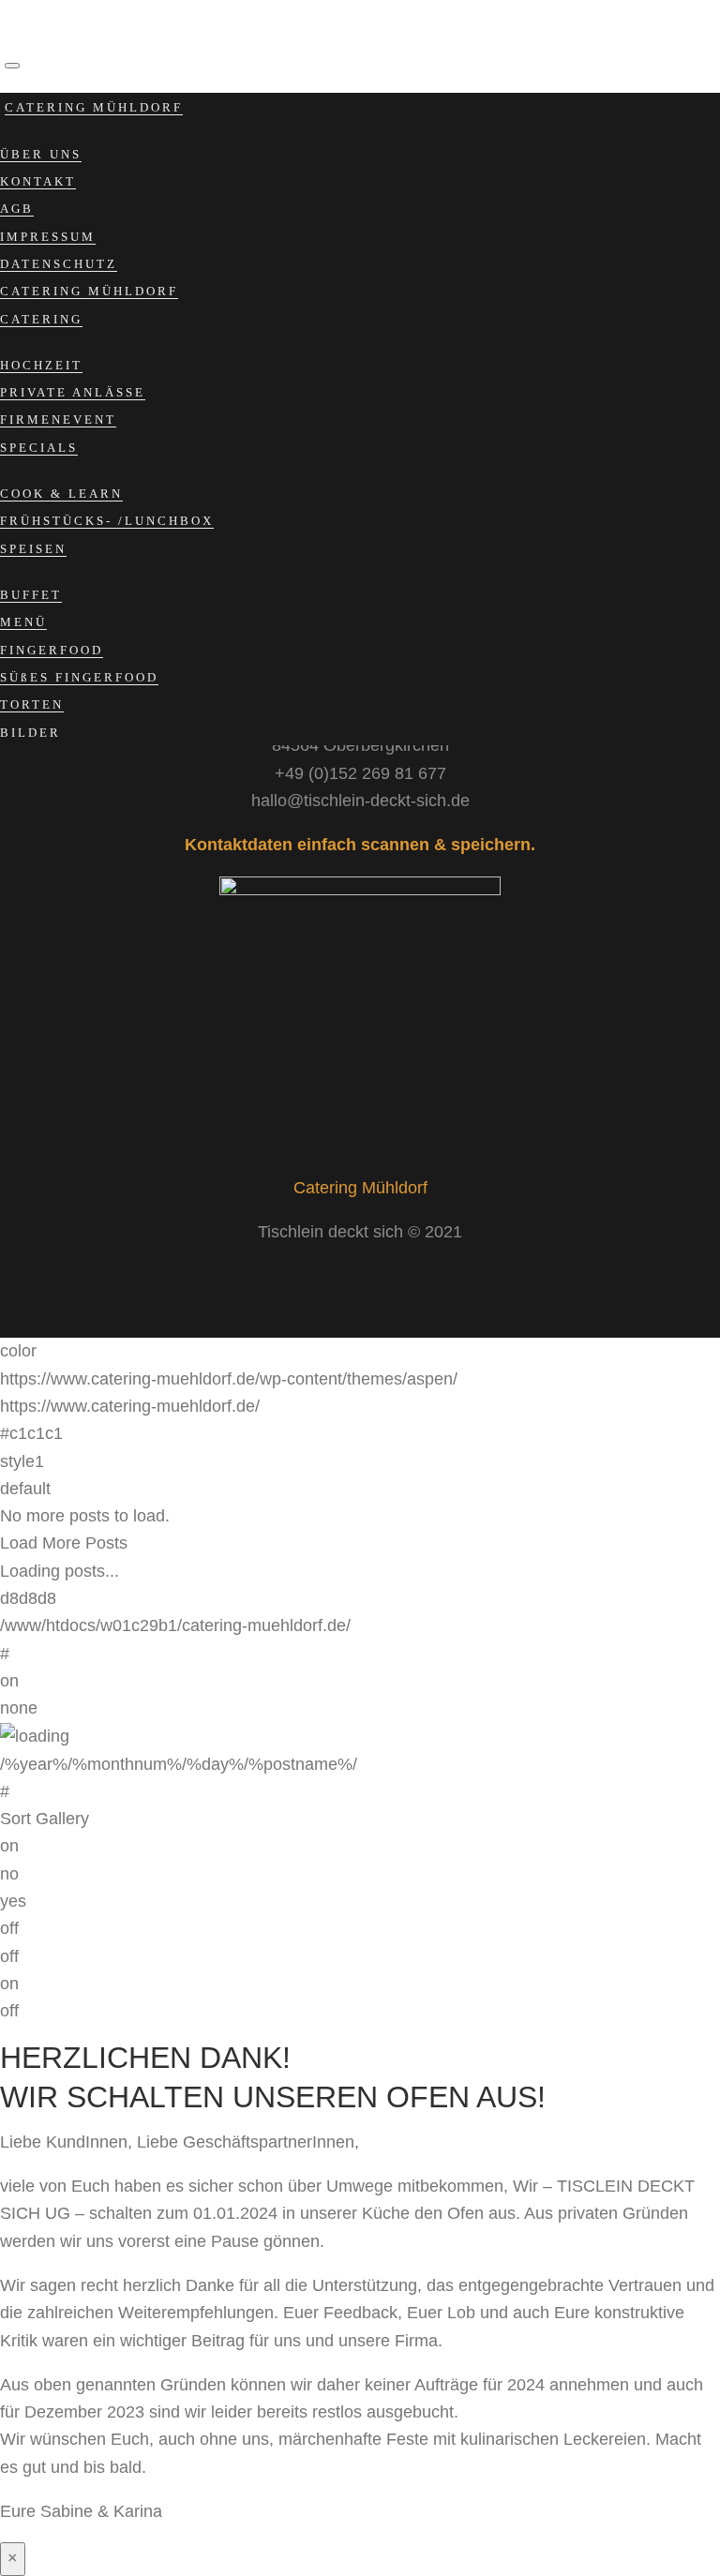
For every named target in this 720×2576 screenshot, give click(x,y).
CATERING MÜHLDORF (94, 107)
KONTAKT (38, 181)
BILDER (30, 733)
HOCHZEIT (41, 365)
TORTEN (32, 704)
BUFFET (31, 595)
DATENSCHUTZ (59, 264)
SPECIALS (39, 448)
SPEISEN (33, 549)
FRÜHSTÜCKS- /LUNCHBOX (107, 521)
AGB (17, 209)
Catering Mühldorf (360, 1188)
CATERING (41, 319)
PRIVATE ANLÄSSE (73, 392)
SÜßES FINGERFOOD (79, 677)
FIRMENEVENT (58, 419)
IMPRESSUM (48, 237)
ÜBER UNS (41, 154)
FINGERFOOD (52, 650)
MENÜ (23, 622)
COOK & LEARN (61, 494)
